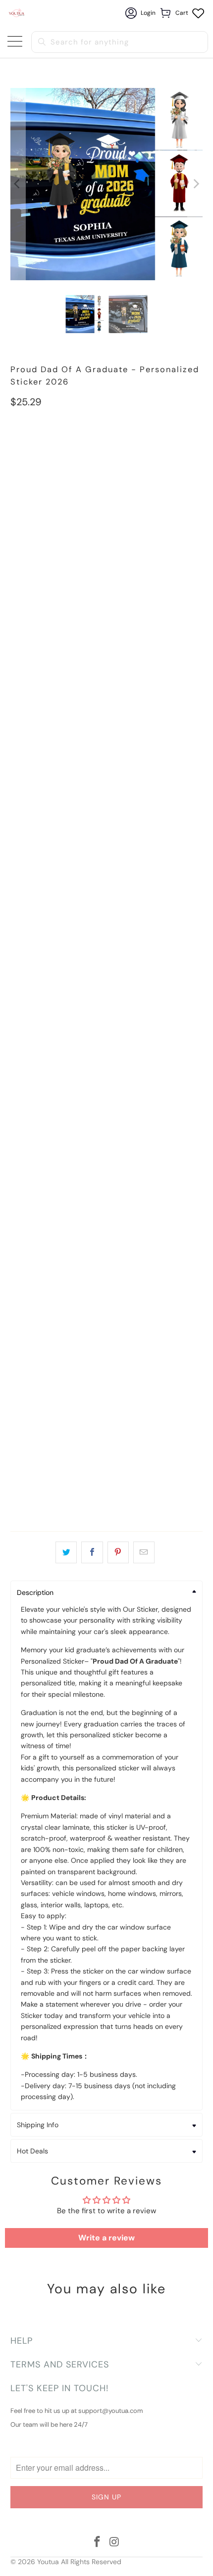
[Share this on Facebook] (92, 1552)
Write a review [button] (106, 2238)
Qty (16, 1442)
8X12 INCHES (36, 447)
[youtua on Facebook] (98, 2543)
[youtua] (17, 13)
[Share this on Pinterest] (118, 1552)
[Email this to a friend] (144, 1552)
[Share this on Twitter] (66, 1552)
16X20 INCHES (93, 447)
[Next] (195, 184)
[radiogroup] (107, 504)
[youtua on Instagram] (115, 2543)
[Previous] (18, 184)
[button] (107, 482)
